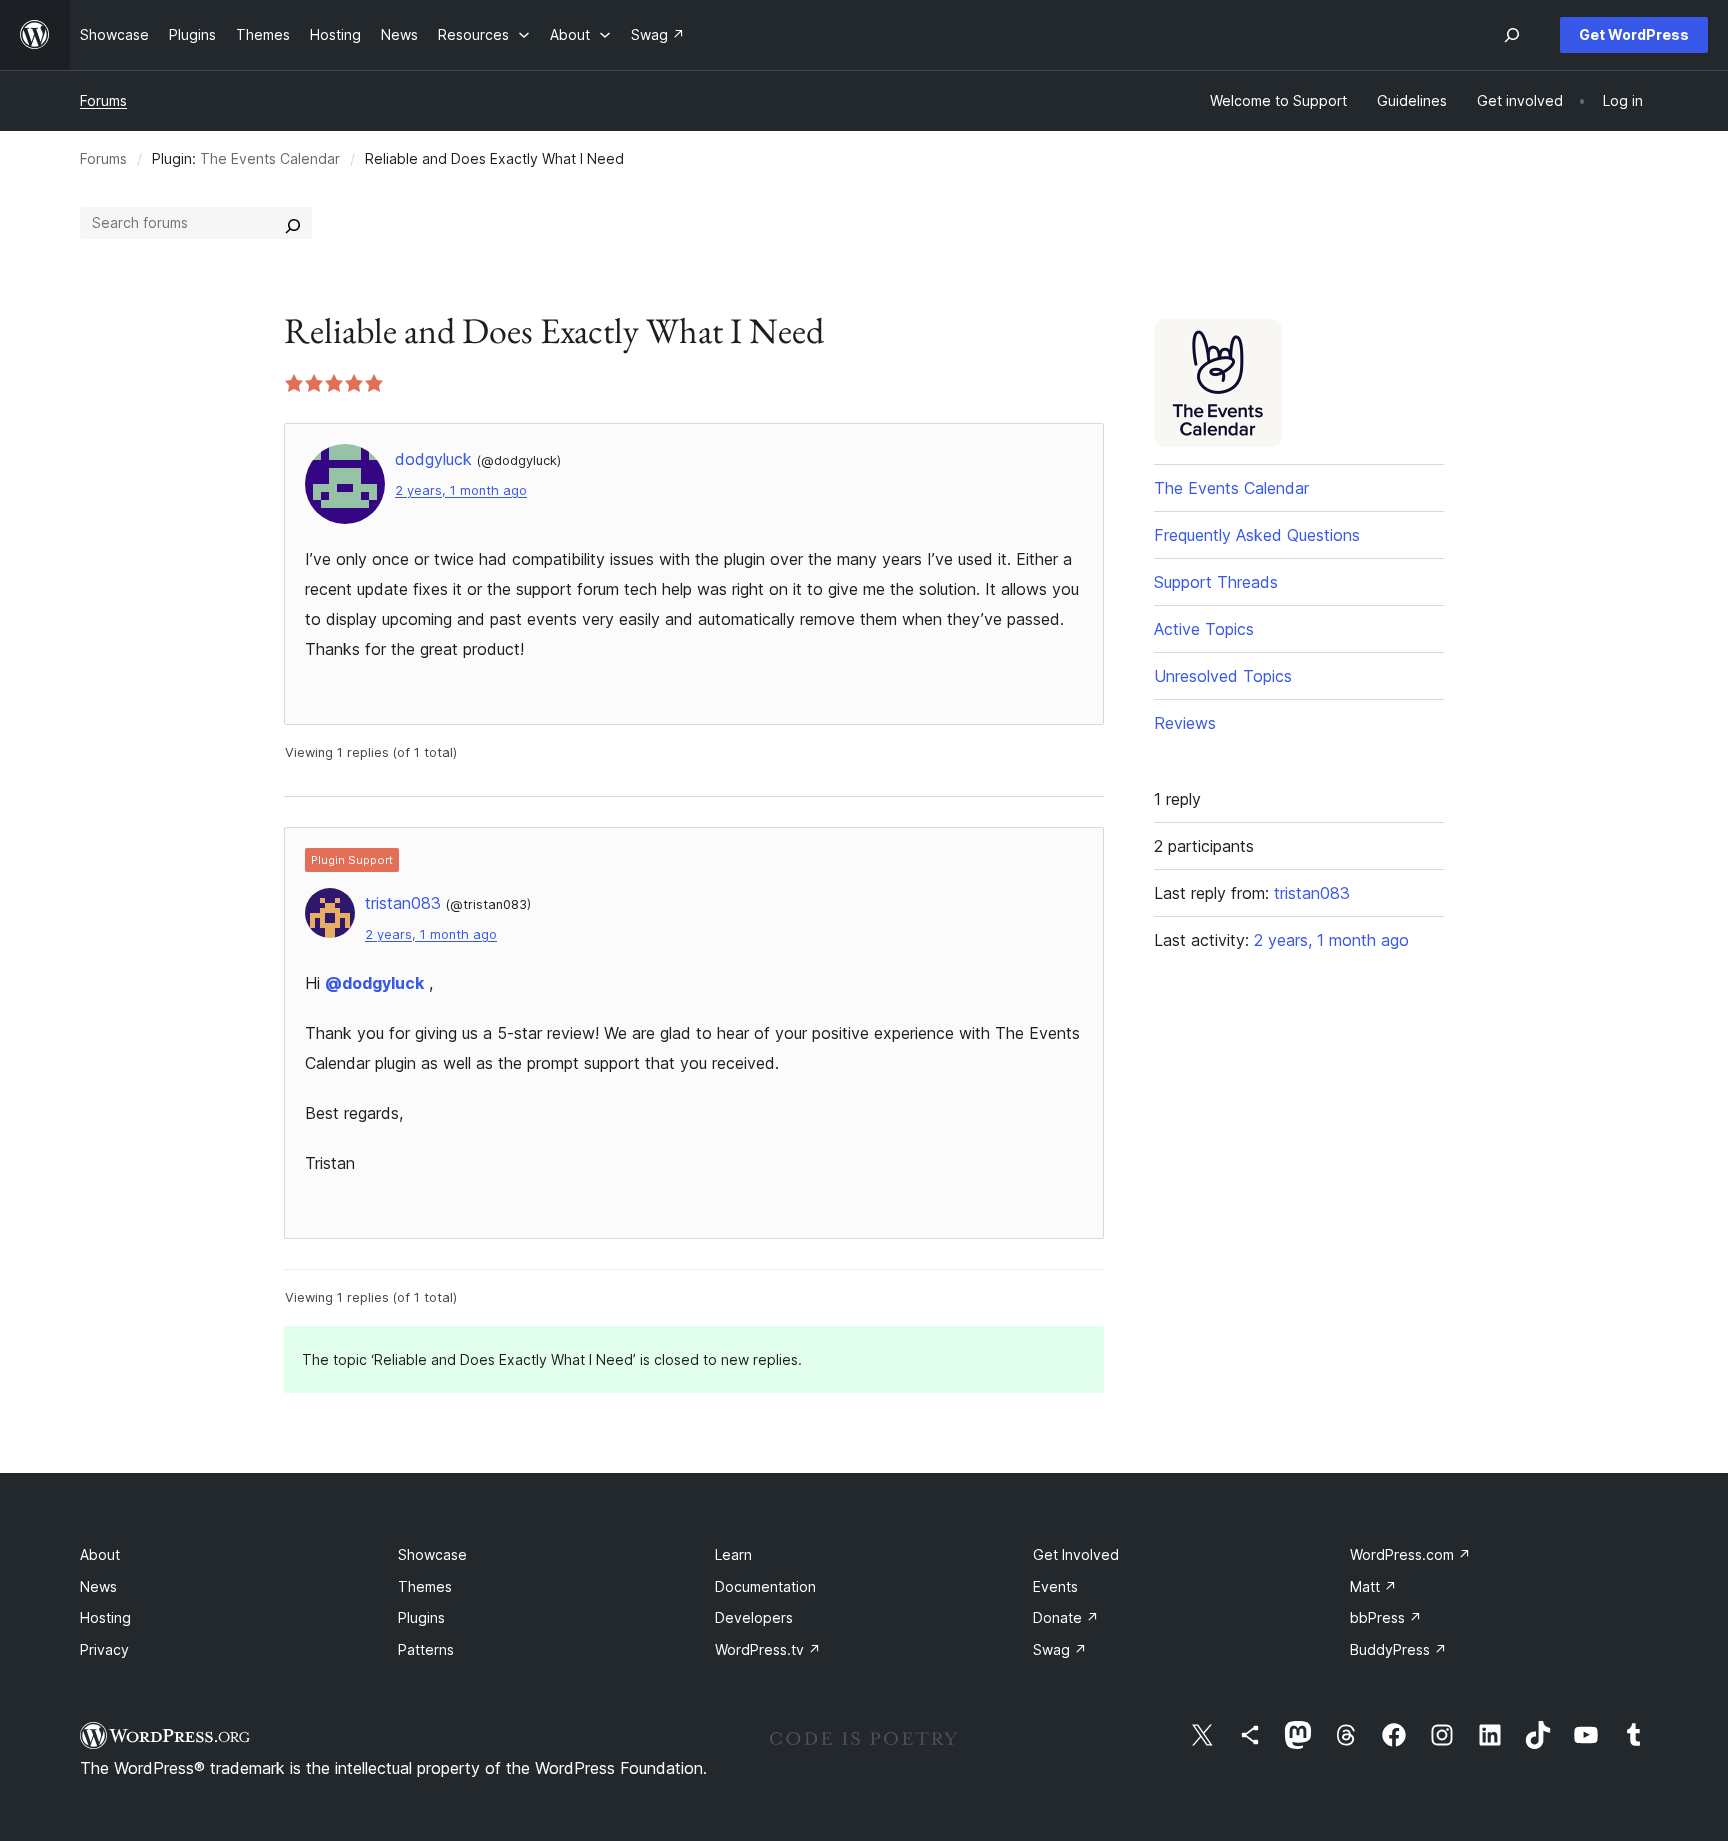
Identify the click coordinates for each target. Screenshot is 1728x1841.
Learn (733, 1554)
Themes (425, 1586)
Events (1055, 1586)
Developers (754, 1617)
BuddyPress (1398, 1649)
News (98, 1586)
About (100, 1554)
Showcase (432, 1554)
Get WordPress (1634, 34)
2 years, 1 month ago (461, 490)
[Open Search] (1512, 35)
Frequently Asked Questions (1257, 535)
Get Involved (1076, 1554)
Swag (1060, 1649)
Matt (1373, 1586)
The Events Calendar (270, 158)
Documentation (765, 1586)
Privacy (104, 1649)
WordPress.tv (768, 1649)
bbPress (1386, 1617)
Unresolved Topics (1223, 676)
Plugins (421, 1617)
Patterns (426, 1649)
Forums (103, 100)
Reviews (1185, 723)
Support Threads (1216, 582)
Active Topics (1204, 629)
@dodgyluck (374, 983)
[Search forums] (293, 223)
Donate (1066, 1617)
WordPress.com (1410, 1554)
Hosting (105, 1617)
